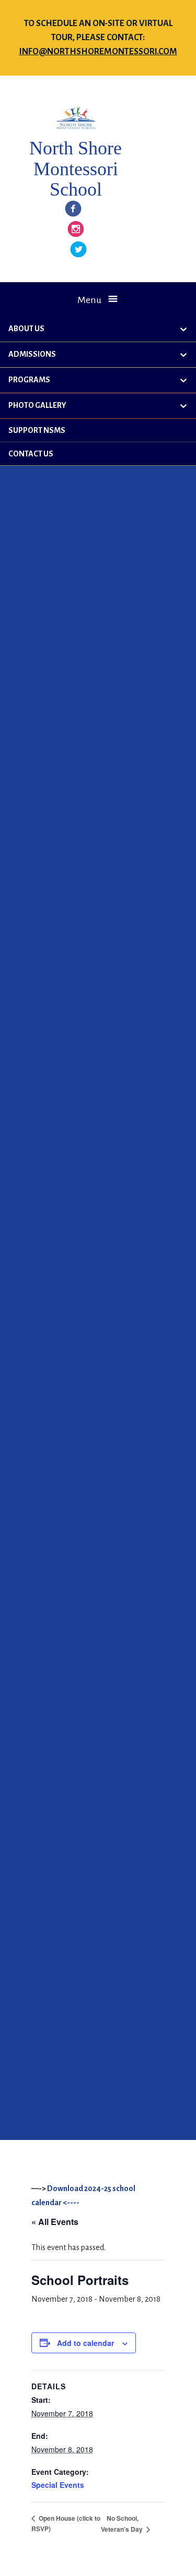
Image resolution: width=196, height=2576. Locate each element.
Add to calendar (85, 2343)
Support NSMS (37, 430)
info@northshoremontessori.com (98, 52)
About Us (26, 329)
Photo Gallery (37, 405)
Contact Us (31, 454)
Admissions (32, 354)
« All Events (55, 2222)
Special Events (58, 2485)
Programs (29, 380)
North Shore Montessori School (76, 169)
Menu (89, 300)
